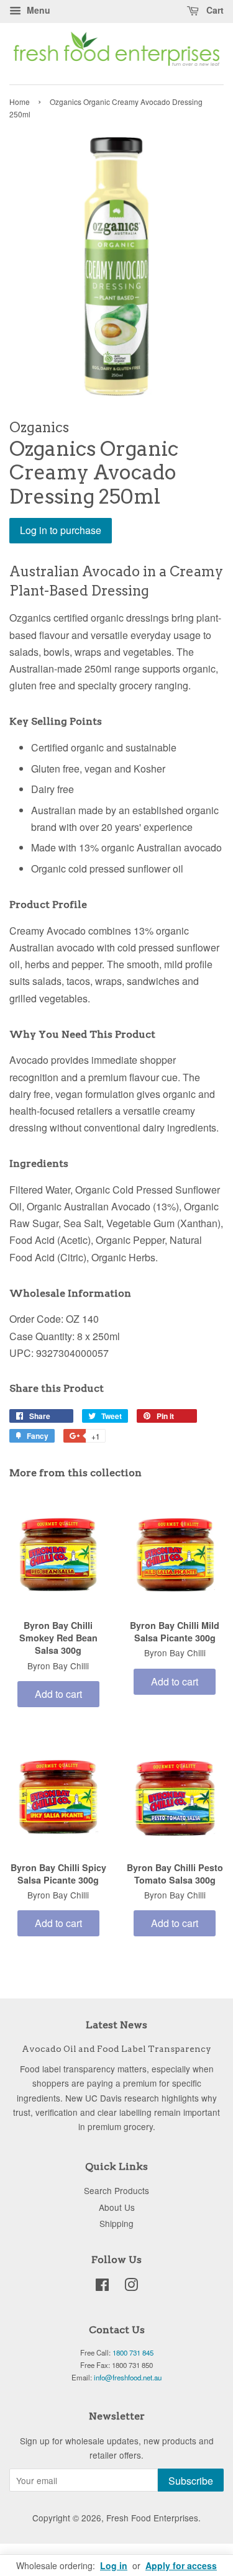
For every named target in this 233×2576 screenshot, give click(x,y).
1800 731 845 (133, 2352)
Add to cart (58, 1694)
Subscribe (191, 2481)
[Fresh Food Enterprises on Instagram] (131, 2287)
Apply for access (181, 2565)
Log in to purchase (61, 530)
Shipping (116, 2223)
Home (20, 102)
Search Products (116, 2190)
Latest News (116, 2025)
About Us (117, 2207)
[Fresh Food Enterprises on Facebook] (102, 2287)
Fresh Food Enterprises (152, 2518)
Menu (37, 10)
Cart (214, 10)
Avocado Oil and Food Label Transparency (116, 2049)
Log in (114, 2565)
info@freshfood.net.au (128, 2377)
